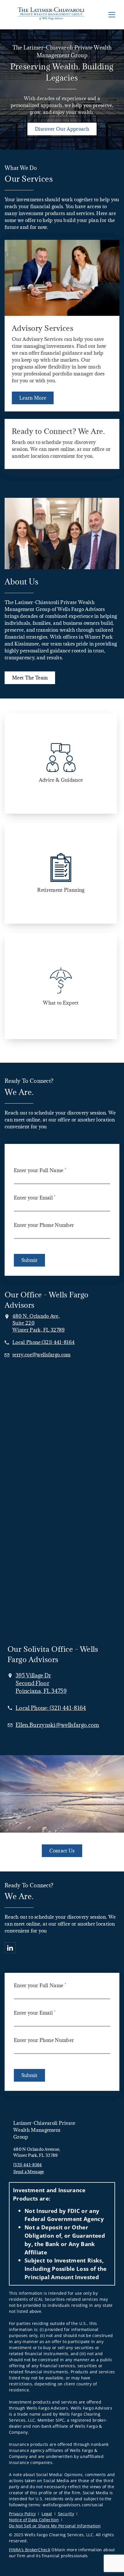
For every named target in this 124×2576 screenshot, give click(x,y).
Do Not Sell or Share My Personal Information (55, 2526)
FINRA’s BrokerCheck (30, 2550)
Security (66, 2514)
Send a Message (29, 2172)
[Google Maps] (62, 1419)
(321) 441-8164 (28, 2165)
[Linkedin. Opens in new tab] (10, 1948)
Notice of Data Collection (34, 2520)
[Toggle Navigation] (112, 15)
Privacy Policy (22, 2514)
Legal (47, 2514)
